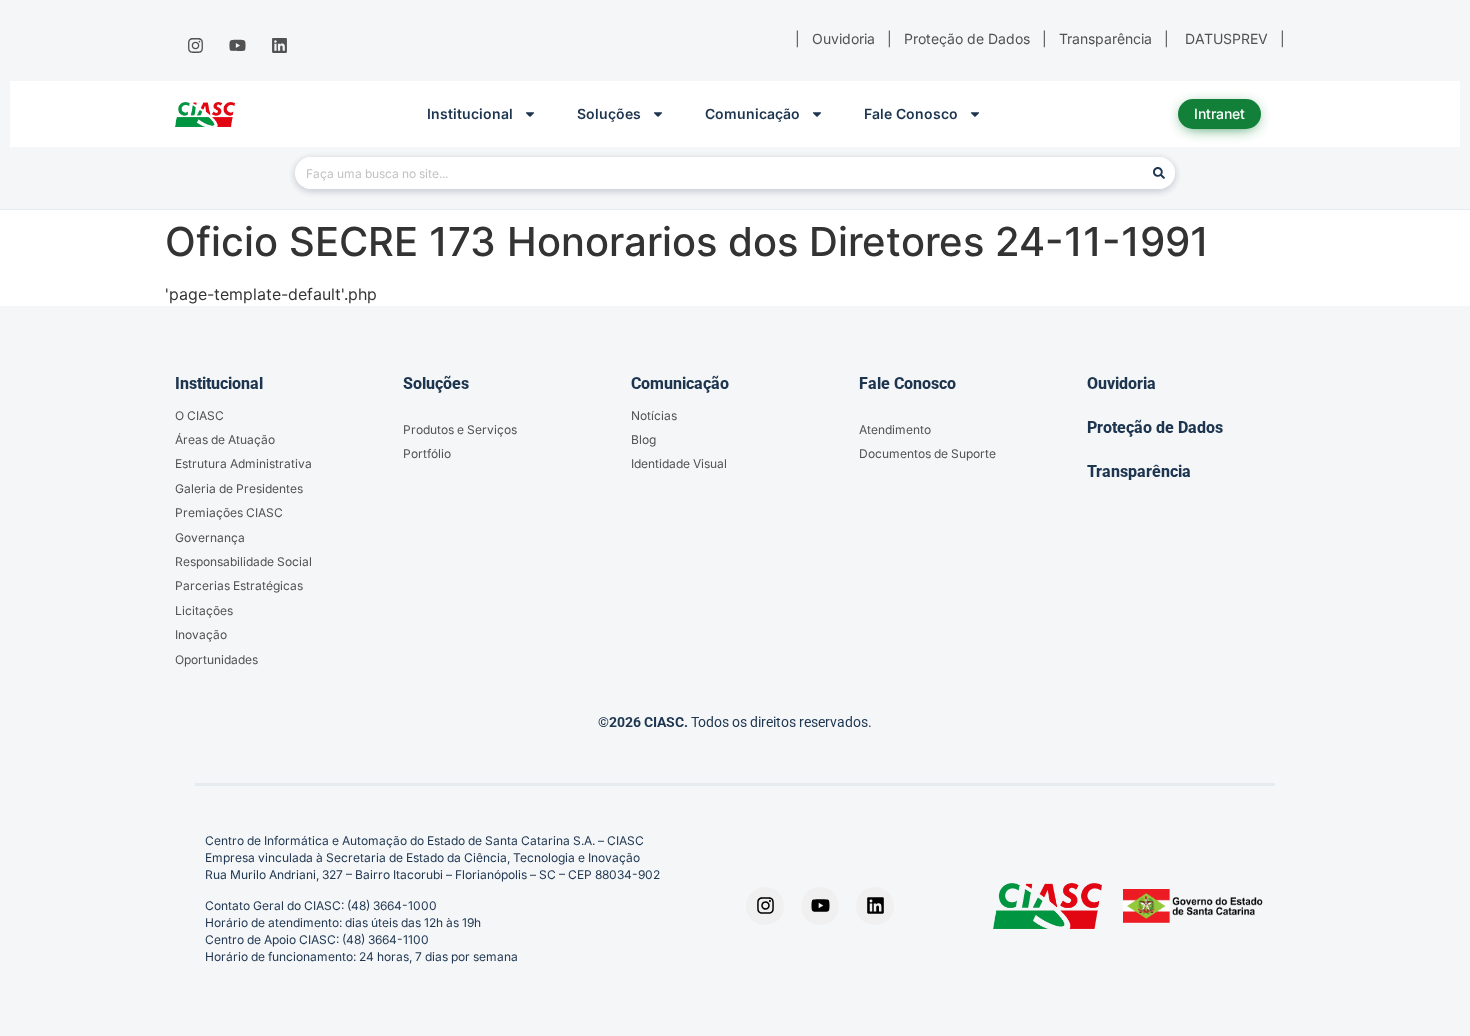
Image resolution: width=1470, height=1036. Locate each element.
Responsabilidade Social (243, 561)
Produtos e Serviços (460, 429)
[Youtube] (237, 46)
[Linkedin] (280, 46)
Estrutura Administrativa (243, 463)
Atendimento (895, 429)
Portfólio (427, 453)
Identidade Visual (679, 463)
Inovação (201, 634)
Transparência (1139, 471)
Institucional (470, 113)
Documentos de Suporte (927, 453)
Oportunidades (216, 659)
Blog (643, 439)
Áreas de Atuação (225, 439)
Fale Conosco (911, 113)
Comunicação (752, 113)
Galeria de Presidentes (239, 488)
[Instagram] (195, 46)
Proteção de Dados (1155, 427)
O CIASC (199, 415)
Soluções (609, 113)
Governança (210, 537)
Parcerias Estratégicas (239, 585)
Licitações (204, 610)
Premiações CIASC (229, 512)
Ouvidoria (1121, 383)
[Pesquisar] (1159, 173)
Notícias (654, 415)
